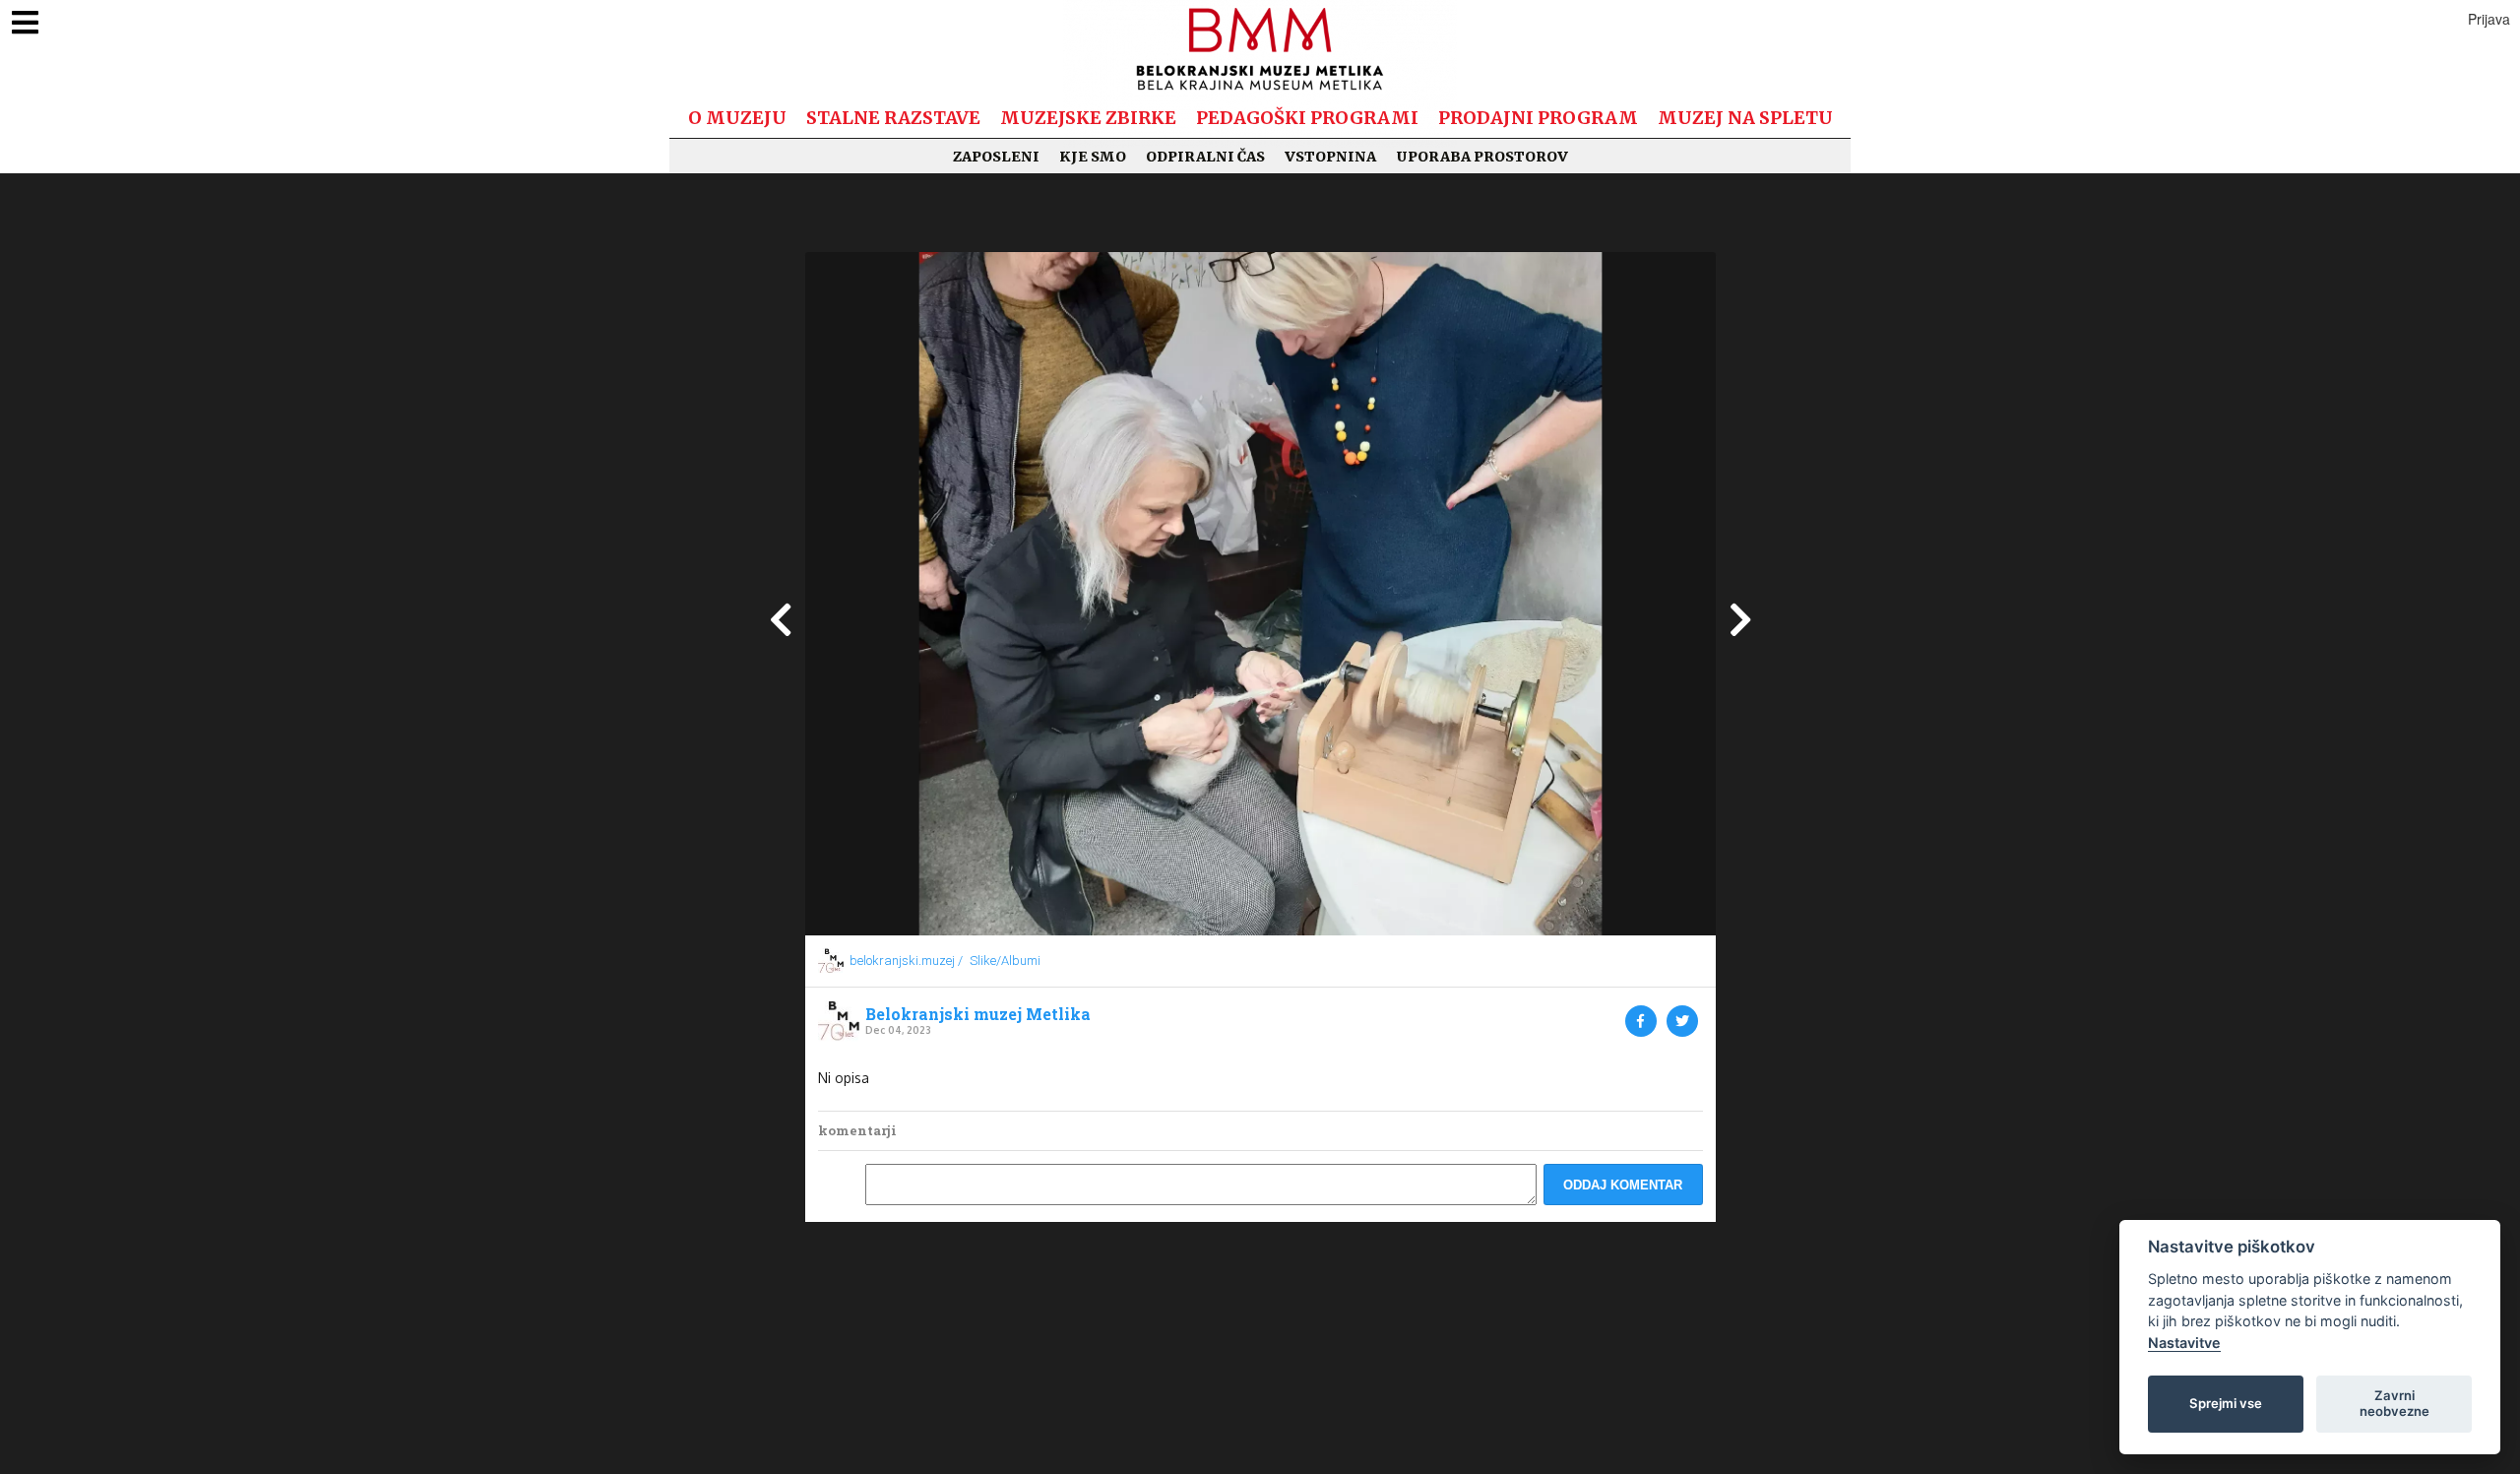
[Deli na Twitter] (1682, 1021)
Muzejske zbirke (1088, 118)
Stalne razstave (893, 118)
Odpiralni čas (1205, 157)
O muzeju (737, 118)
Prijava (2489, 19)
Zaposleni (996, 157)
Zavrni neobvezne (2394, 1403)
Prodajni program (1538, 118)
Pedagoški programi (1307, 118)
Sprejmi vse (2226, 1403)
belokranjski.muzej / (906, 961)
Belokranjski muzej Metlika (978, 1014)
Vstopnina (1330, 157)
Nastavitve (2184, 1343)
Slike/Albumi (1005, 961)
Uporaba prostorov (1482, 157)
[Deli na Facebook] (1641, 1021)
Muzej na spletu (1745, 118)
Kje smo (1093, 157)
